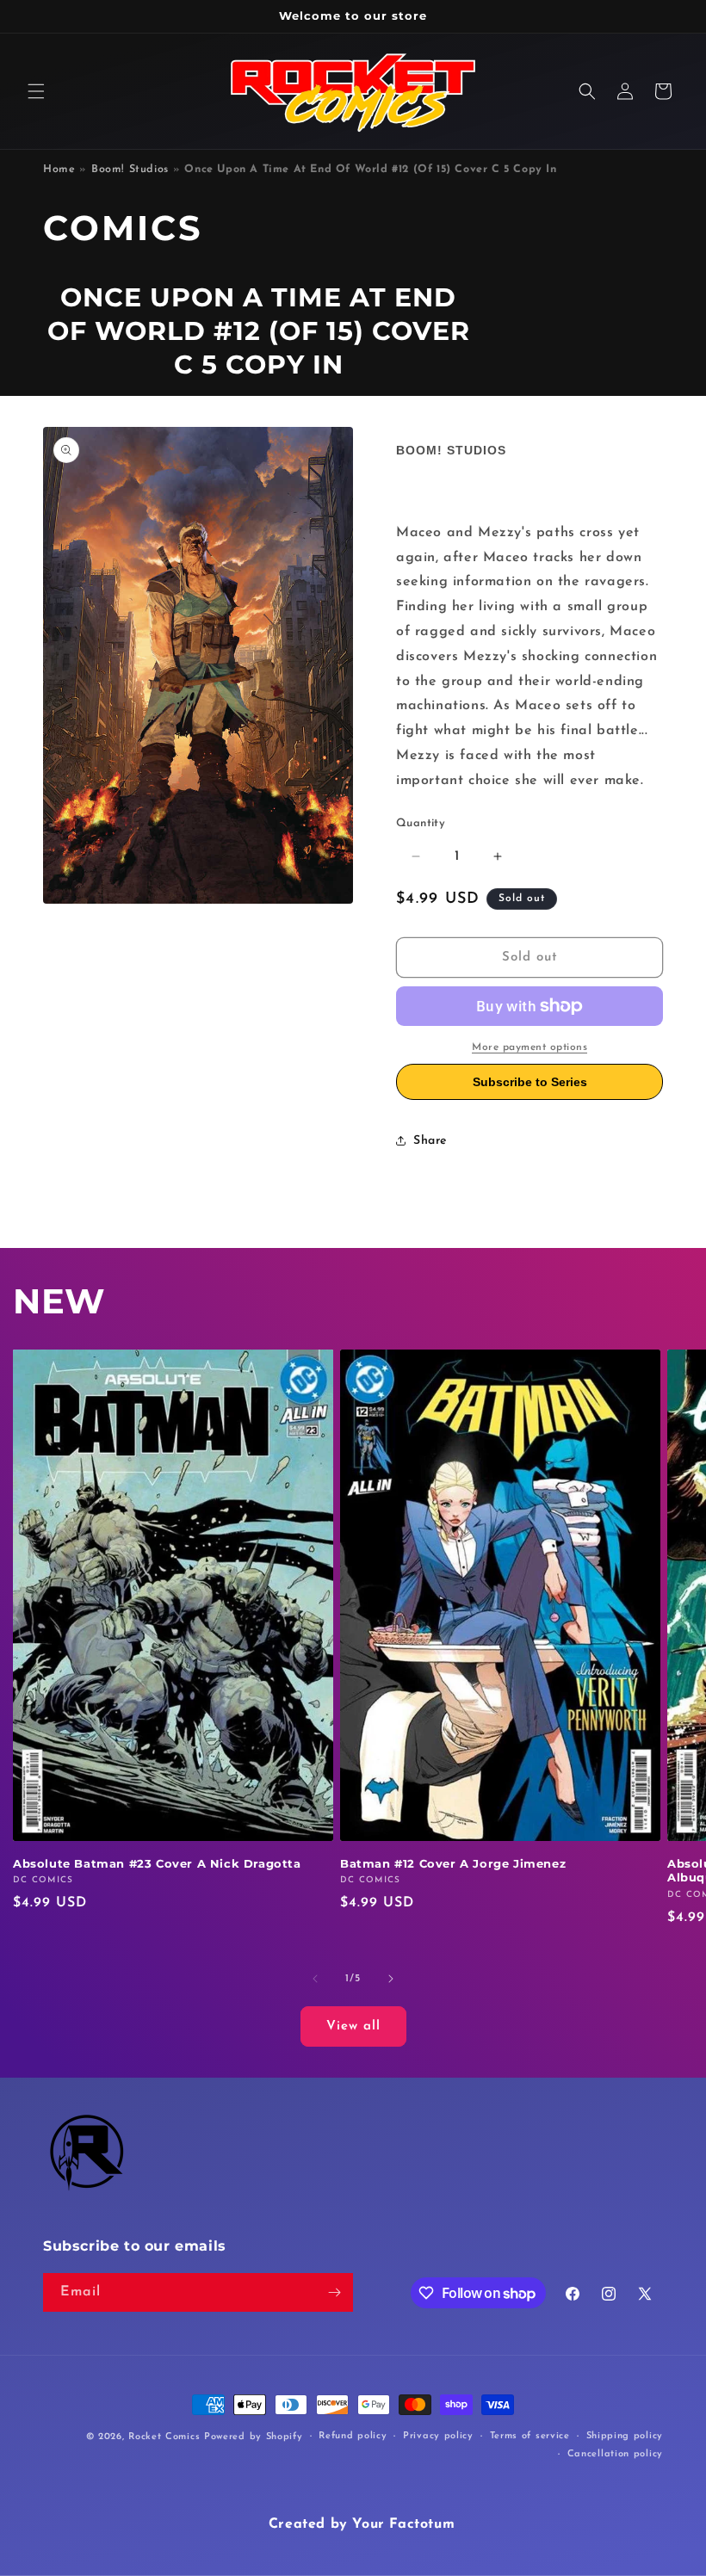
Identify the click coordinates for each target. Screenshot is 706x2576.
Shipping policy (625, 2436)
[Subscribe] (334, 2292)
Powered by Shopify (254, 2437)
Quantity (421, 823)
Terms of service (530, 2436)
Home (59, 170)
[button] (36, 91)
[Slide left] (315, 1979)
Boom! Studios (130, 170)
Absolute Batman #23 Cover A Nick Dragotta (157, 1863)
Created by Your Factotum (362, 2524)
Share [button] (430, 1141)
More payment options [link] (529, 1047)
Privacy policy (438, 2436)
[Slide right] (391, 1979)
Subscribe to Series (530, 1082)
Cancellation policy (615, 2454)
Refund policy (353, 2436)
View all (353, 2026)
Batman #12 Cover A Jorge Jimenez (453, 1863)
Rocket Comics (164, 2437)
